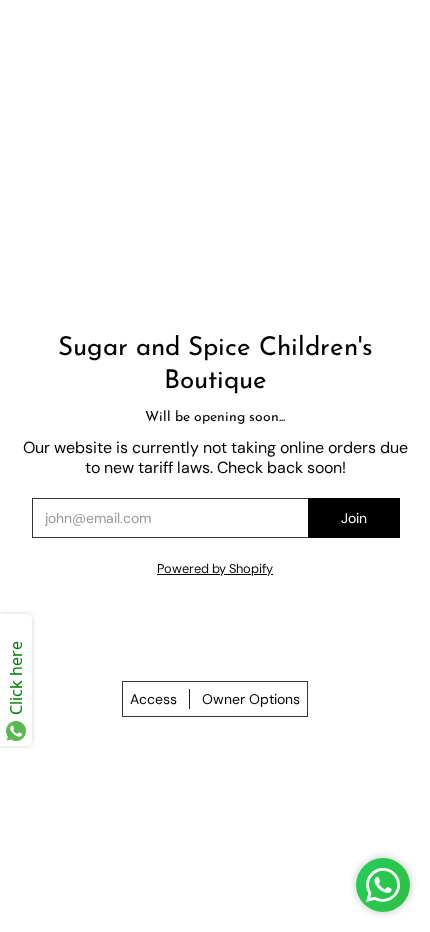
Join (354, 518)
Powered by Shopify (215, 568)
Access (153, 699)
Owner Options (251, 699)
